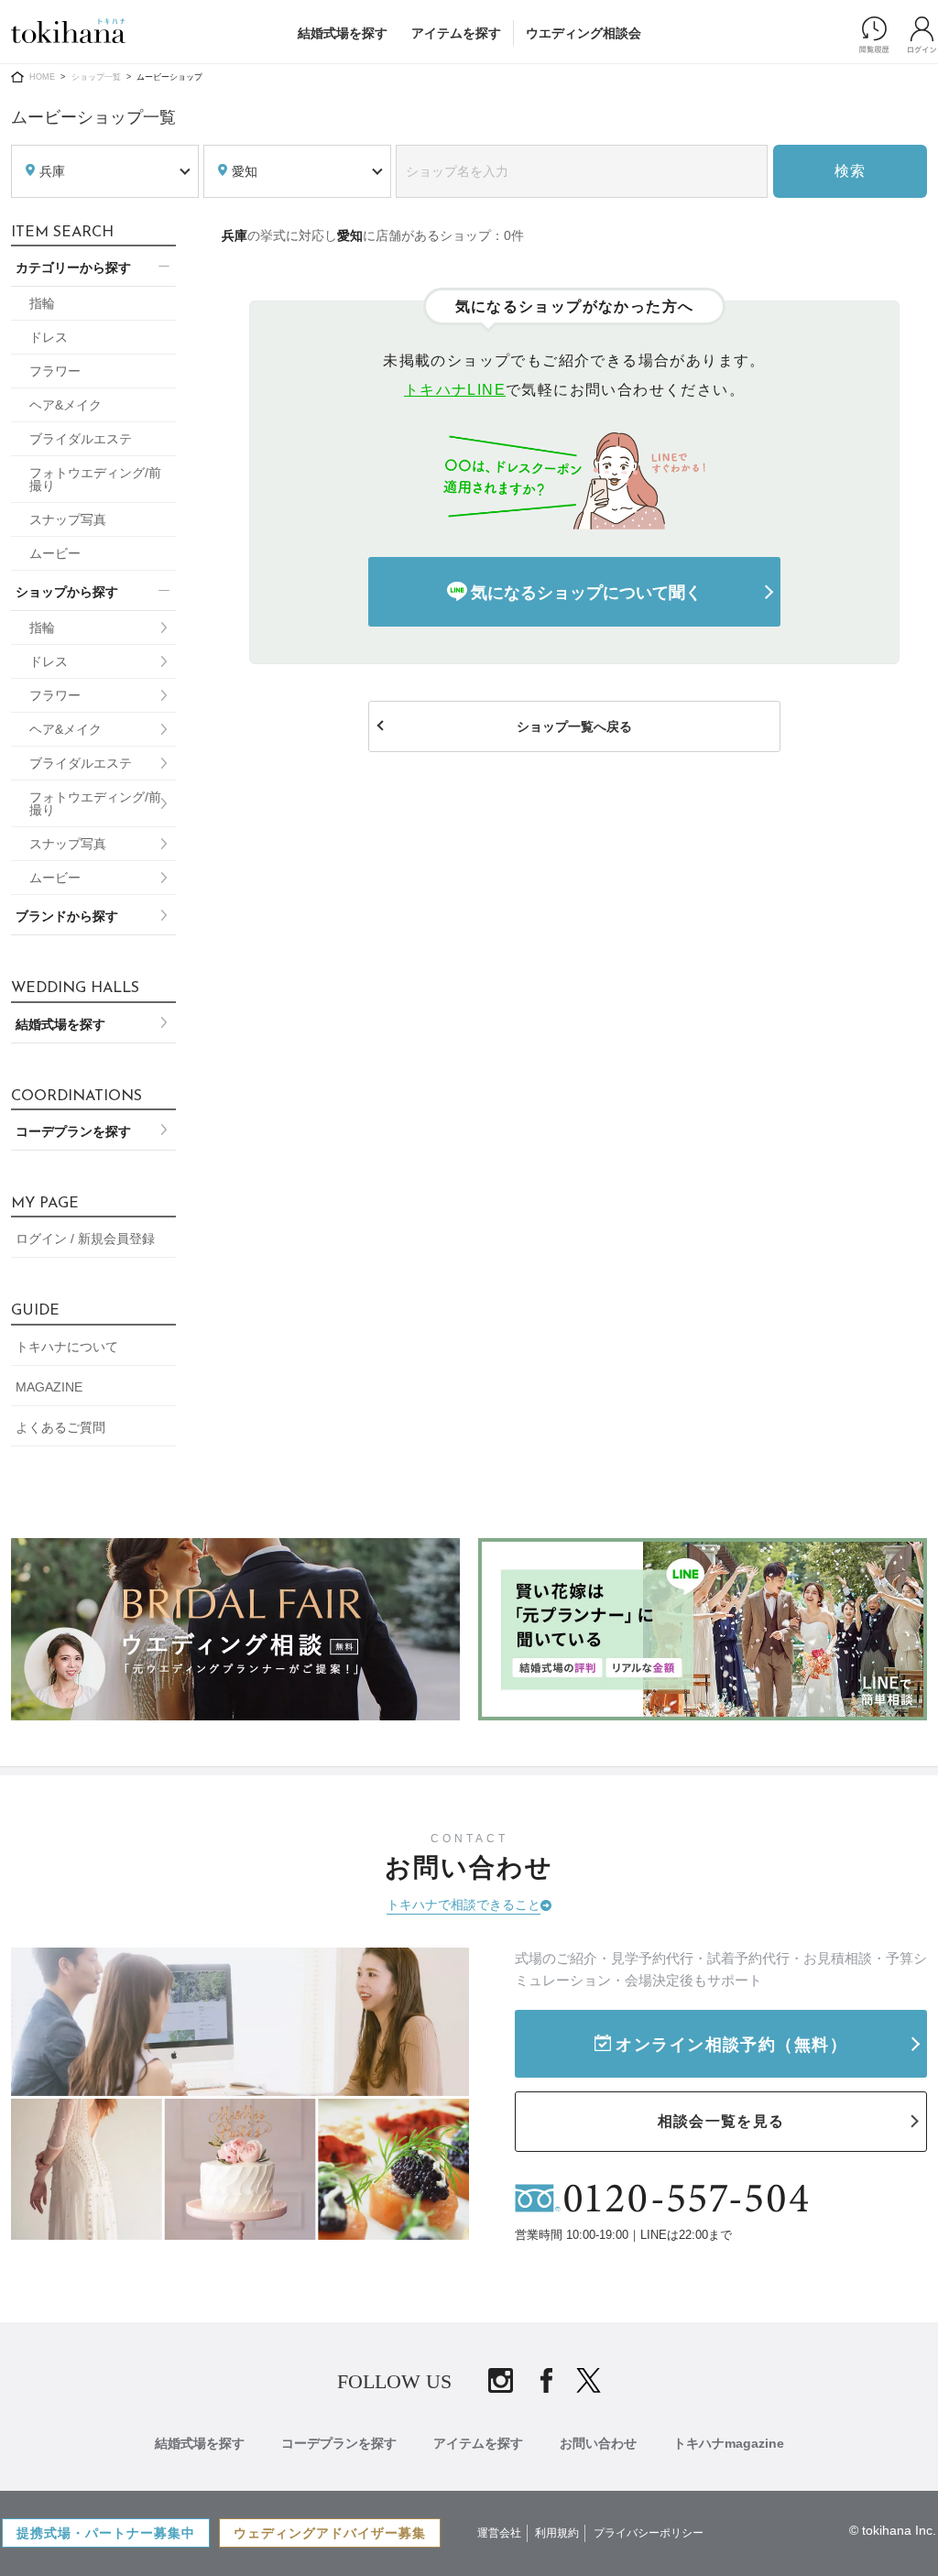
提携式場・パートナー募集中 (106, 2533)
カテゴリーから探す (73, 267)
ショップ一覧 (96, 77)
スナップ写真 (68, 519)
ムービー (55, 553)
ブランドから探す (67, 916)
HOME (42, 77)
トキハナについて (67, 1347)
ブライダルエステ (81, 439)
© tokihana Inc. (893, 2530)
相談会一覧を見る (721, 2121)
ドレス (49, 337)
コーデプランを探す (73, 1131)
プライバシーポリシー (649, 2533)
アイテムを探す (456, 33)
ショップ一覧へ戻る (574, 726)
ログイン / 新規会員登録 (85, 1239)
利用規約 (557, 2533)
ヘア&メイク (65, 405)
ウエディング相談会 (584, 33)
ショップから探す (67, 592)
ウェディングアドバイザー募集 (330, 2533)
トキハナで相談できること (464, 1905)
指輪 (42, 303)
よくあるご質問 (60, 1427)
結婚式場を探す (343, 33)
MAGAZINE (49, 1387)
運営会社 (499, 2533)
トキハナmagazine (729, 2443)
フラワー (55, 371)
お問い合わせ (598, 2443)
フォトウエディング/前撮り (95, 479)
